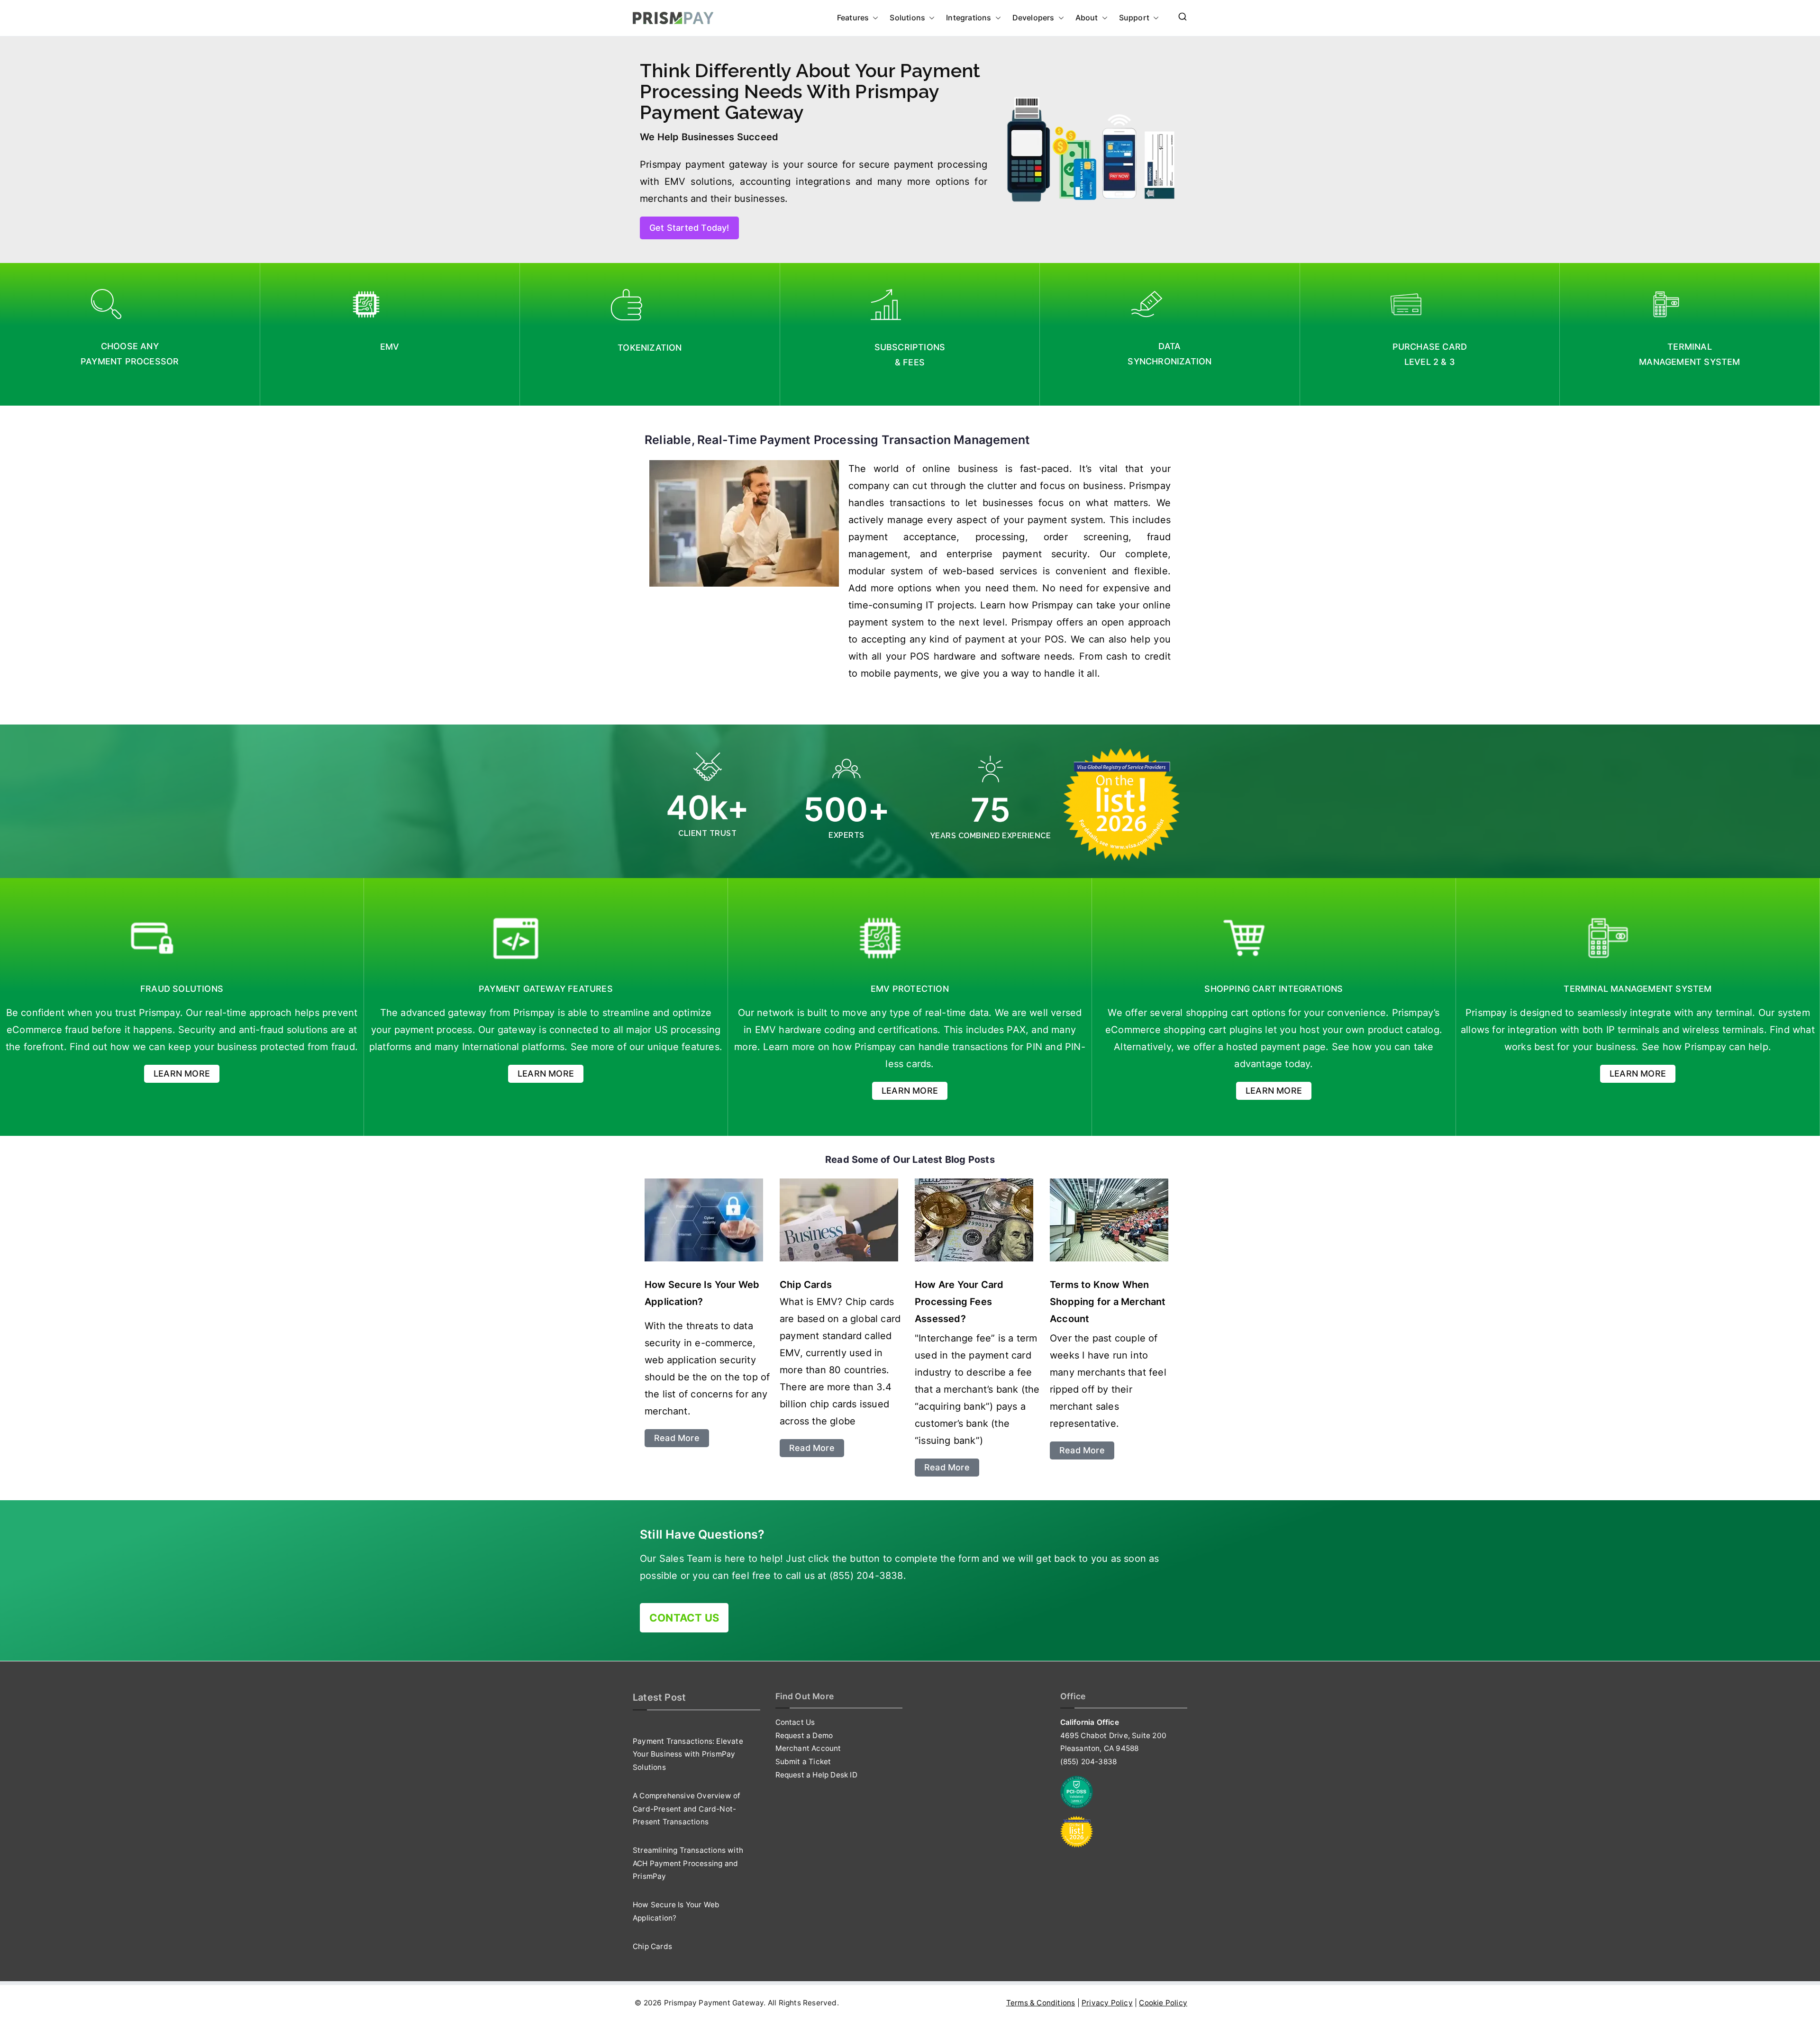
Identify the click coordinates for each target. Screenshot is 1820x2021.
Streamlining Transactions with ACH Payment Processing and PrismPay (688, 1863)
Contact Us (795, 1722)
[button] (874, 18)
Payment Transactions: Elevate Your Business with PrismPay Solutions (688, 1754)
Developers (1033, 18)
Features (853, 18)
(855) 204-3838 (1089, 1762)
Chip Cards (652, 1946)
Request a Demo (804, 1736)
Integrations (969, 18)
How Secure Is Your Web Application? (676, 1911)
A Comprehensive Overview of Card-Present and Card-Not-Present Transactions (687, 1809)
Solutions (907, 18)
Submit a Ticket (803, 1762)
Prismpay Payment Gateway (714, 2003)
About (1087, 18)
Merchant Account (808, 1748)
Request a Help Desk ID (816, 1775)
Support (1134, 18)
